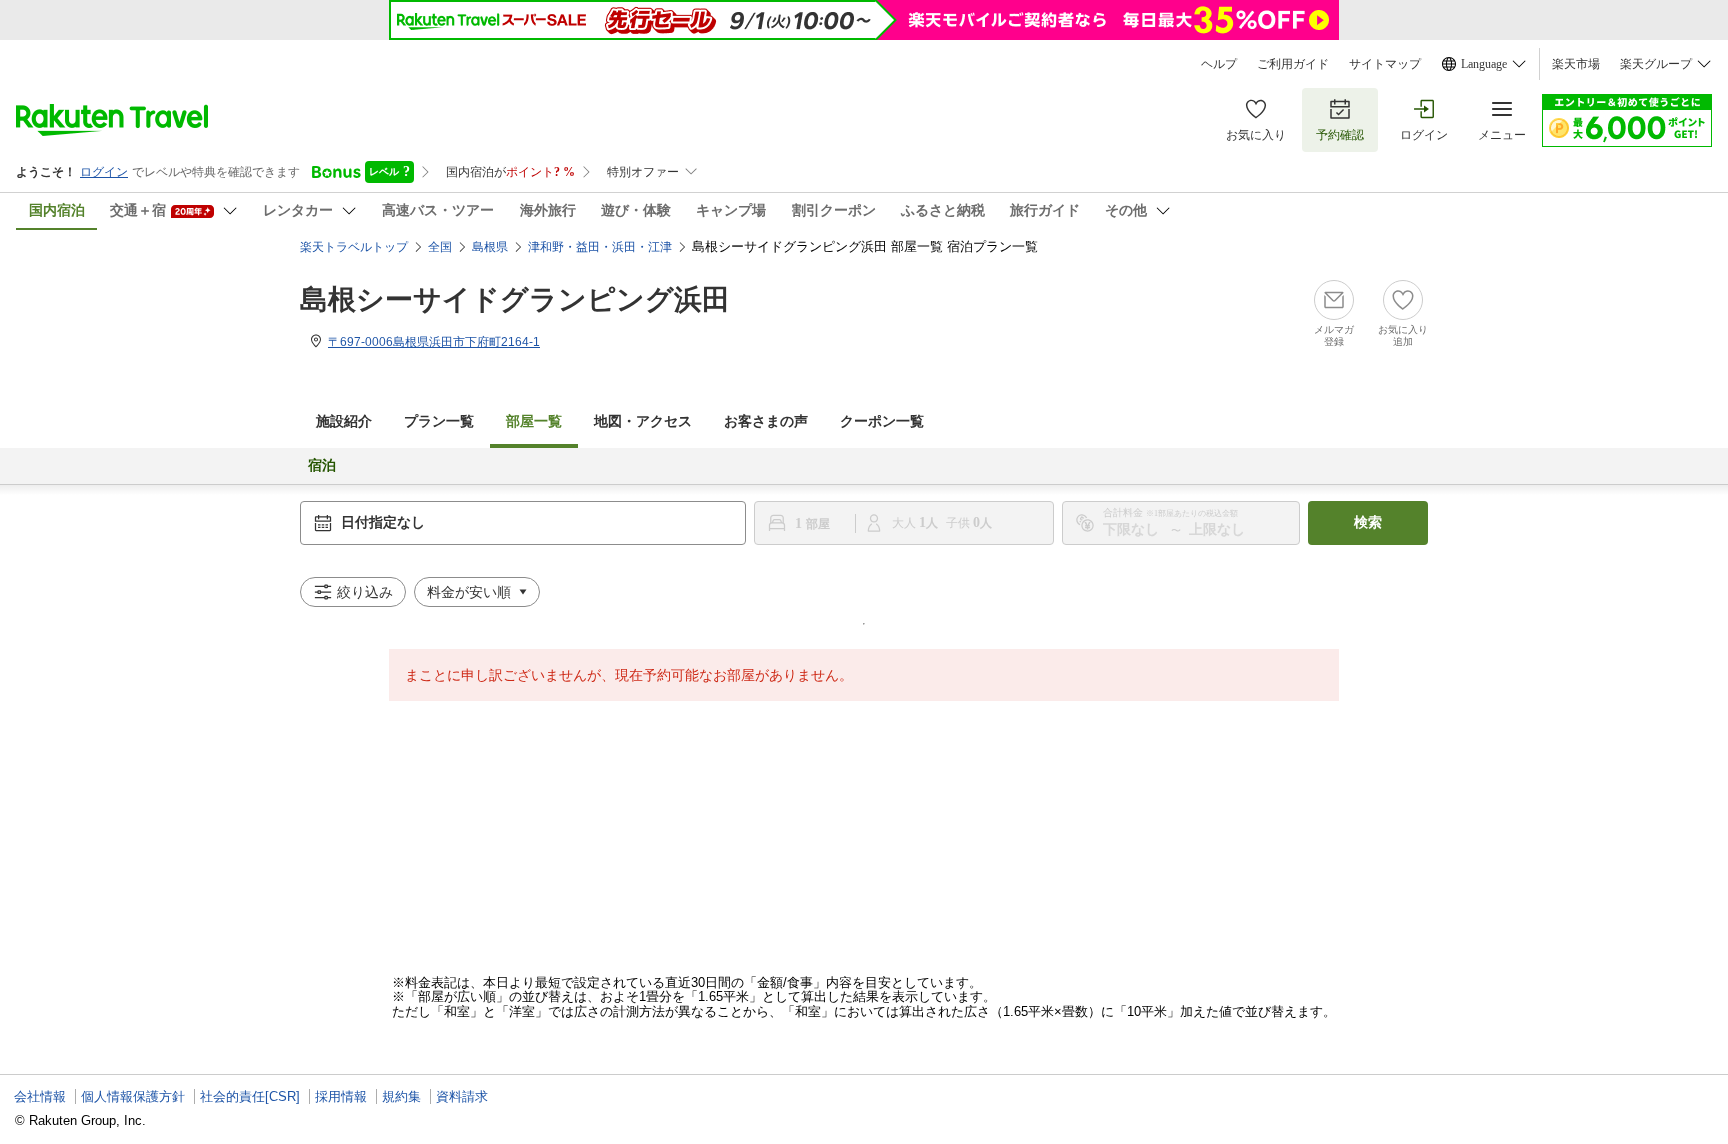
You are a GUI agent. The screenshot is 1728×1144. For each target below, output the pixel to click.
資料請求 (462, 1096)
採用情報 (341, 1096)
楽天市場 (1576, 64)
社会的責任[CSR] (250, 1096)
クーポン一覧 (882, 421)
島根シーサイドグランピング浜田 (515, 299)
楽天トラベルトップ (354, 247)
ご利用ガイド (1293, 64)
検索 (1368, 522)
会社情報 (40, 1096)
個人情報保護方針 (133, 1096)
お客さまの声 (766, 421)
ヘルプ (1219, 64)
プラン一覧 (439, 421)
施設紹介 (344, 421)
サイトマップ (1385, 64)
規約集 (401, 1096)
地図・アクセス (643, 421)
